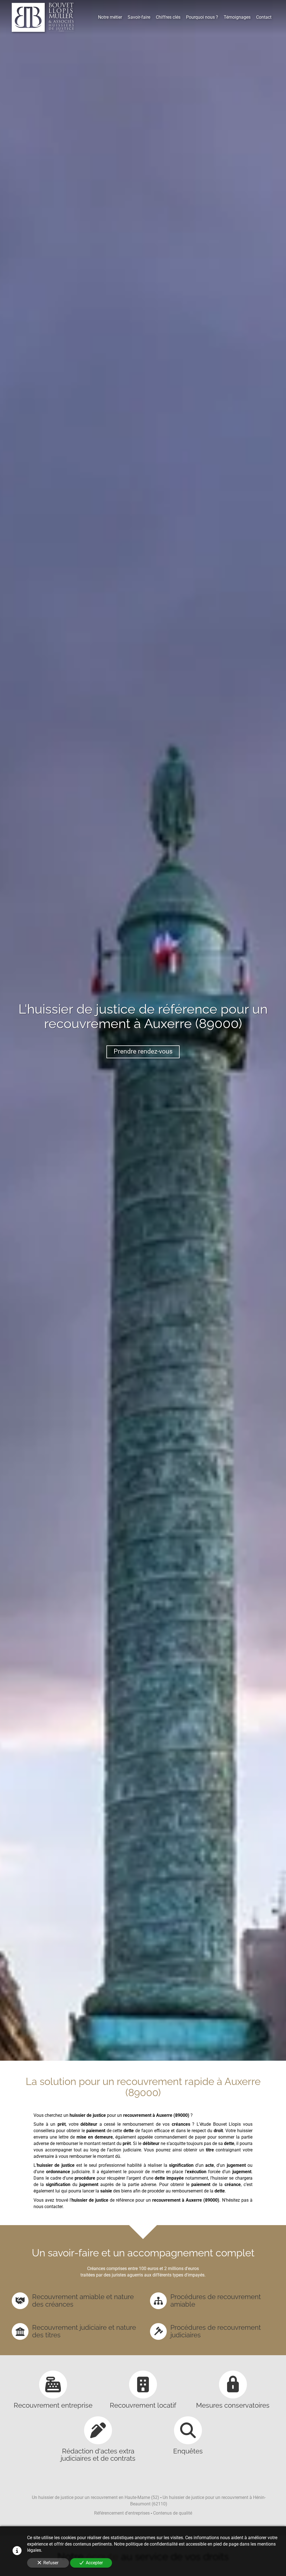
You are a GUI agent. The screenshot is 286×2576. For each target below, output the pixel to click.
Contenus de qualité (173, 2513)
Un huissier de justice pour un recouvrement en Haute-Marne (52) (96, 2497)
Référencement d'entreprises (122, 2513)
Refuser (51, 2563)
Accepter (94, 2563)
